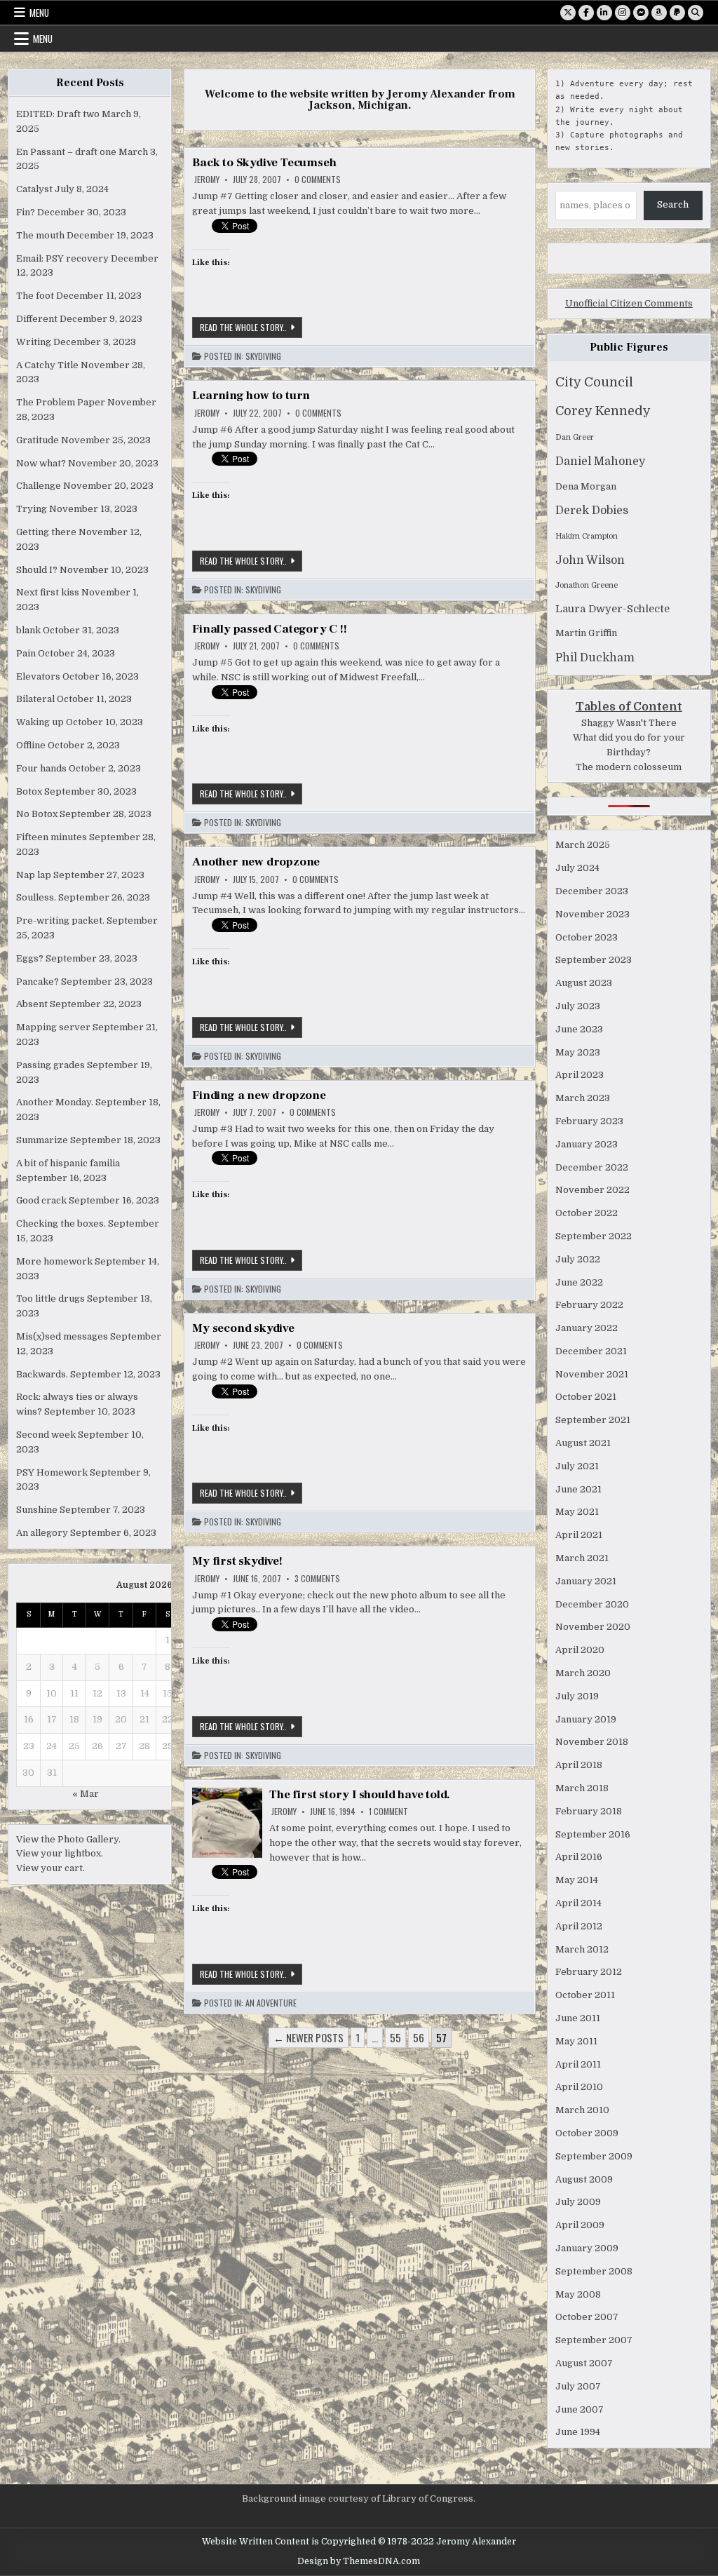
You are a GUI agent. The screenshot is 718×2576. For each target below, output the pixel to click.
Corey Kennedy (603, 411)
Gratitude (38, 440)
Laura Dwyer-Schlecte (612, 609)
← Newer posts (309, 2037)
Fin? (26, 212)
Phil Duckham (595, 658)
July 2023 (578, 1006)
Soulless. (36, 897)
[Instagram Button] (623, 13)
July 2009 (578, 2202)
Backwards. (42, 1374)
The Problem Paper (61, 402)
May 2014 (577, 1880)
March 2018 (582, 1788)
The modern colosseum (629, 767)
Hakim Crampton (587, 536)
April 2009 (580, 2225)
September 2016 (593, 1834)
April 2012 (579, 1926)
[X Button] (568, 13)
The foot (35, 296)
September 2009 (594, 2156)
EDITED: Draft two (58, 114)
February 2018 (589, 1811)
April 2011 (578, 2064)
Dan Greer (575, 437)
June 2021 (578, 1489)
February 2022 (589, 1305)
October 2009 (587, 2133)
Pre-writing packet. (60, 921)
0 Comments (318, 180)
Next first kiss (48, 592)
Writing (34, 342)
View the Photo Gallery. (68, 1839)
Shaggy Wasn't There (629, 723)
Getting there (46, 532)
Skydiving (263, 356)
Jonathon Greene (587, 585)
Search (673, 204)
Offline (31, 745)
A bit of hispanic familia (68, 1163)
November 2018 (592, 1742)
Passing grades (50, 1065)
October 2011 (585, 1995)
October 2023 (587, 937)
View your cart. (50, 1868)
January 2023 (587, 1144)
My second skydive (243, 1328)
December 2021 (591, 1351)
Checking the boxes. (61, 1223)
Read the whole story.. (251, 329)
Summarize (42, 1140)
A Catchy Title (47, 365)
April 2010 (579, 2087)
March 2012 (582, 1949)
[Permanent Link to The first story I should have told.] (227, 1823)
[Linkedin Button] (604, 13)
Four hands (41, 768)
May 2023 (578, 1052)
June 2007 (580, 2409)
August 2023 (584, 983)
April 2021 (579, 1535)
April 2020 (580, 1650)
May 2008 (578, 2294)
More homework (54, 1261)
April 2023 (580, 1075)
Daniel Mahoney (600, 461)
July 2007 (578, 2386)
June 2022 (579, 1282)
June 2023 (579, 1029)
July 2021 (577, 1466)
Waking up (40, 722)
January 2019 (586, 1719)
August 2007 (584, 2363)
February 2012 (589, 1972)
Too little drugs (50, 1299)
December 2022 (592, 1167)
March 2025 (583, 845)
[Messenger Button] (641, 13)
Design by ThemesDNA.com (359, 2561)
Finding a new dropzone (259, 1095)
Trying (32, 509)
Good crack (41, 1200)
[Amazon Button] (659, 13)
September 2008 (594, 2271)
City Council (594, 382)
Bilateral (35, 699)
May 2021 (577, 1512)
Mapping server (53, 1027)
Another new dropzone (256, 862)
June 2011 (578, 2018)
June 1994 (578, 2432)
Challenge (39, 486)
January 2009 (587, 2248)
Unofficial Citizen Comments (629, 303)
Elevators (38, 676)
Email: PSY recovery (62, 258)
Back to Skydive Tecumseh (264, 163)
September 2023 (594, 960)
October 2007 (587, 2317)
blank (28, 630)
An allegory (42, 1533)
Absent (32, 1004)
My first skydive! (237, 1561)
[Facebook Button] (586, 13)
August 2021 (583, 1443)
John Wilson (590, 560)
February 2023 (589, 1121)
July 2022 (578, 1259)
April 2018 (579, 1765)
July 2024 (577, 868)
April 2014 (578, 1903)
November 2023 (592, 914)
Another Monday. (55, 1102)
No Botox (37, 814)
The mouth (40, 235)
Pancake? (38, 982)
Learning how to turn (251, 396)
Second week (46, 1435)
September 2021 (593, 1420)
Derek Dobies (592, 511)
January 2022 (587, 1328)
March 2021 (582, 1558)
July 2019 (577, 1696)
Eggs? (30, 958)
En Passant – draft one (66, 152)
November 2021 (592, 1374)
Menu (39, 13)
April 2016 (579, 1857)
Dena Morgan (586, 486)
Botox (29, 791)
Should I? (37, 570)
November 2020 (593, 1627)
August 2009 (584, 2179)
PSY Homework (52, 1472)
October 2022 (587, 1213)
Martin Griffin (586, 633)
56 (419, 2037)
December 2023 (592, 891)
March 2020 (583, 1673)
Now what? (41, 463)
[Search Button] (696, 13)
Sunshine (37, 1510)
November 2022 (592, 1190)
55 (395, 2037)
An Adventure (271, 2003)
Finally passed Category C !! (269, 629)
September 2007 (594, 2340)
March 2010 (582, 2110)
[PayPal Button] (677, 13)
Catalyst (34, 189)
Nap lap (34, 875)
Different (37, 319)
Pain (26, 653)
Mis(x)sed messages (62, 1336)
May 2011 (576, 2041)
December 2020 (592, 1604)
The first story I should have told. (360, 1795)
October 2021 (586, 1397)
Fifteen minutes (52, 837)
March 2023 (583, 1098)
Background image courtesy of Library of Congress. (359, 2499)
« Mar (86, 1794)
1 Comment (388, 1812)
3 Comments (317, 1579)
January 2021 (586, 1581)
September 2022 (594, 1236)
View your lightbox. (60, 1853)
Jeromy (207, 180)
